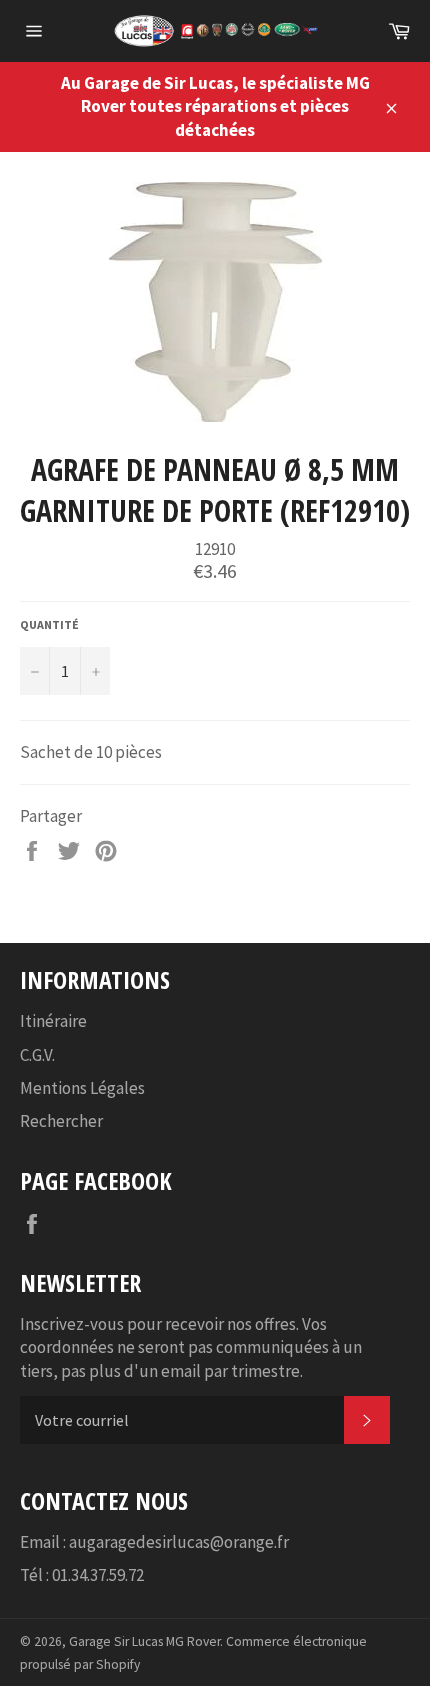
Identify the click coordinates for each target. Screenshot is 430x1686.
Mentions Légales (82, 1088)
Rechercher (61, 1121)
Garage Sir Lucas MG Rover (144, 1641)
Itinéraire (53, 1021)
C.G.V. (37, 1055)
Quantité (49, 624)
